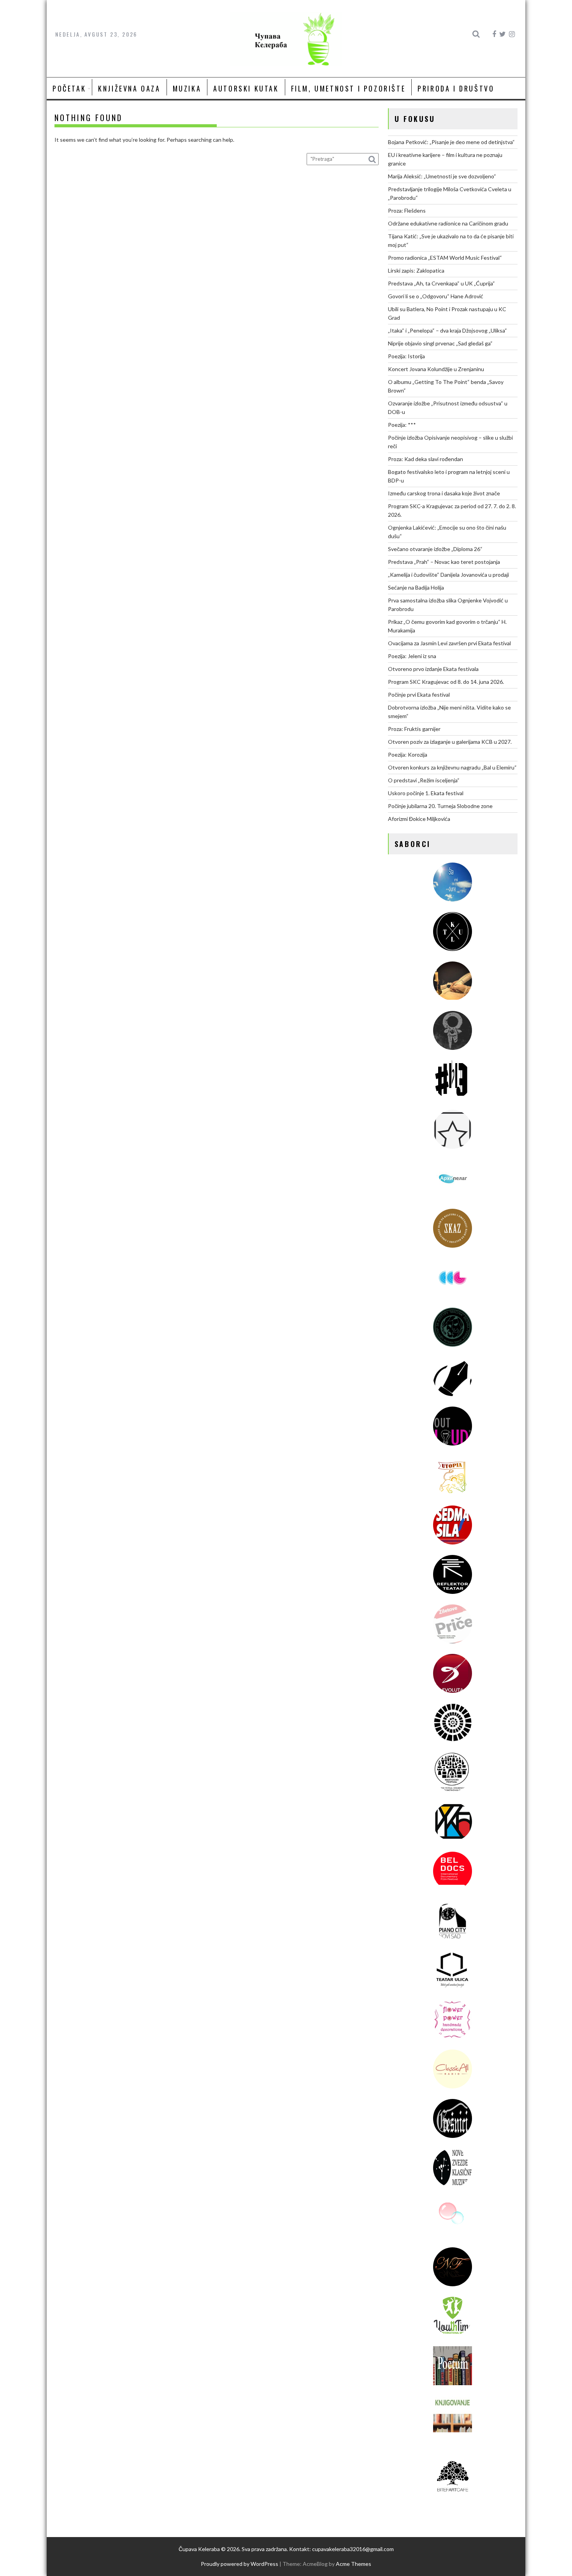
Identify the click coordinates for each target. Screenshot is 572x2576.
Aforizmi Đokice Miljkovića (419, 819)
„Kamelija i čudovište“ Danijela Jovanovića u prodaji (448, 575)
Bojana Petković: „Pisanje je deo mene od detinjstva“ (451, 142)
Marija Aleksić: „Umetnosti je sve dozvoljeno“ (442, 176)
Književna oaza (129, 88)
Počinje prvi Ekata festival (419, 695)
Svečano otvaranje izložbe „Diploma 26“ (435, 549)
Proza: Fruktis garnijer (414, 729)
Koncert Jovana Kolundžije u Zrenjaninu (436, 369)
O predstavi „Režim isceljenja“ (424, 780)
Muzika (187, 88)
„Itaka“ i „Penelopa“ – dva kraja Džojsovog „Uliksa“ (447, 330)
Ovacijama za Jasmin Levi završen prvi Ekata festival (449, 643)
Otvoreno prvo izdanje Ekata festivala (433, 669)
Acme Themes (354, 2564)
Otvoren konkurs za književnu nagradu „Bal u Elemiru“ (452, 767)
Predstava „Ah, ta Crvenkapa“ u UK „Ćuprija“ (441, 283)
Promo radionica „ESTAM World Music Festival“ (445, 258)
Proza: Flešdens (407, 210)
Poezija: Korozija (408, 754)
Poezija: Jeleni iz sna (412, 656)
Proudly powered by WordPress (240, 2564)
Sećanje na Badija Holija (416, 587)
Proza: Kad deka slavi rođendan (425, 459)
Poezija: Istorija (406, 356)
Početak (69, 88)
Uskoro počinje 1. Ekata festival (426, 793)
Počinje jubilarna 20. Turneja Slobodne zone (440, 806)
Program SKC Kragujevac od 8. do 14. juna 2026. (446, 682)
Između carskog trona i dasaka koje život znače (444, 493)
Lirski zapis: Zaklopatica (416, 270)
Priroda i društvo (456, 88)
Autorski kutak (246, 88)
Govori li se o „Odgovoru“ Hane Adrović (436, 296)
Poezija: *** (402, 425)
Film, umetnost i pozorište (348, 88)
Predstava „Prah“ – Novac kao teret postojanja (444, 562)
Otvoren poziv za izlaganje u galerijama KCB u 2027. (450, 742)
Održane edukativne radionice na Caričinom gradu (448, 223)
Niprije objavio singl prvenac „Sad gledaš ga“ (440, 343)
